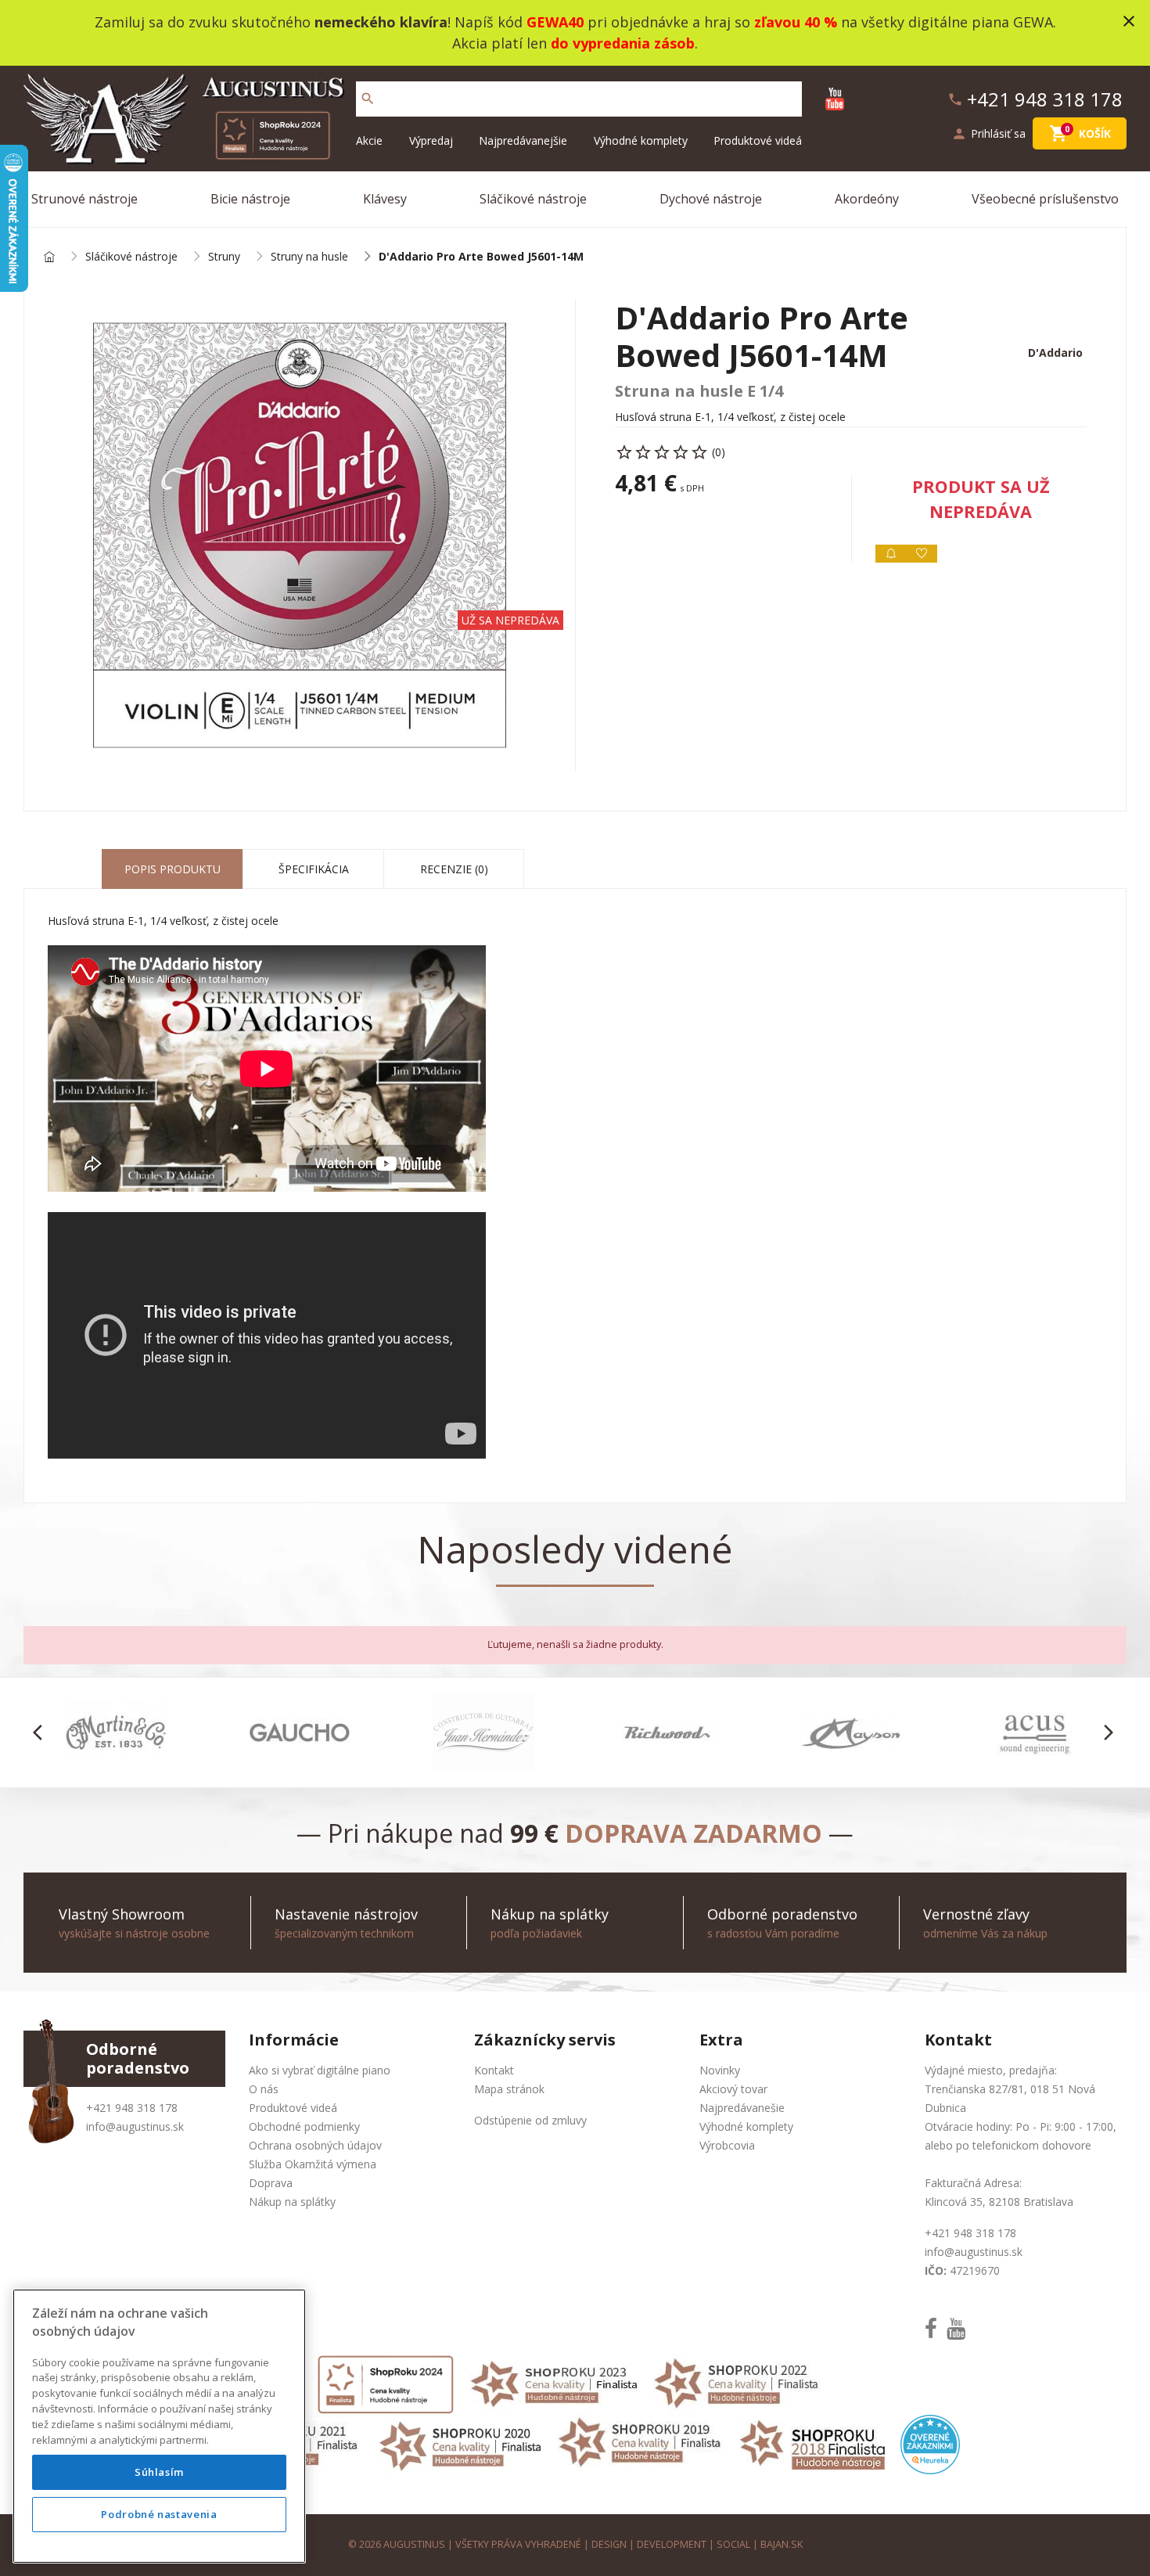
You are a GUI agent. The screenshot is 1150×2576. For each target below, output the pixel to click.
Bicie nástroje (250, 199)
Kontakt (494, 2070)
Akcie (369, 140)
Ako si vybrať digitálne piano (320, 2070)
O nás (264, 2089)
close (1129, 21)
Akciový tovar (733, 2089)
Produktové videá (758, 140)
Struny (224, 257)
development (672, 2544)
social (733, 2544)
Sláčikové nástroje (533, 199)
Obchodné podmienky (304, 2126)
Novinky (720, 2070)
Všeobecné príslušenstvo (1045, 199)
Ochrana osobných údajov (315, 2145)
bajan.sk (782, 2544)
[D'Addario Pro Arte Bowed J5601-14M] (300, 535)
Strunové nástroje (84, 199)
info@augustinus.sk (135, 2126)
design (609, 2544)
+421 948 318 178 (132, 2108)
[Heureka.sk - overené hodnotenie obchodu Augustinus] (930, 2443)
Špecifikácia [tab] (314, 869)
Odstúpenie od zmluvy (530, 2120)
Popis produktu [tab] (172, 869)
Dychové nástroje (711, 199)
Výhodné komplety (641, 140)
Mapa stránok (509, 2089)
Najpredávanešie (742, 2108)
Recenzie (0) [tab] (454, 869)
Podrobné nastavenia (159, 2515)
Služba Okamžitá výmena (313, 2164)
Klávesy (385, 199)
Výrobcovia (727, 2145)
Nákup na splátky (292, 2202)
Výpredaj (431, 140)
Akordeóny (867, 199)
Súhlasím (159, 2473)
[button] (42, 1732)
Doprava (271, 2183)
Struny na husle (309, 257)
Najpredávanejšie (523, 140)
